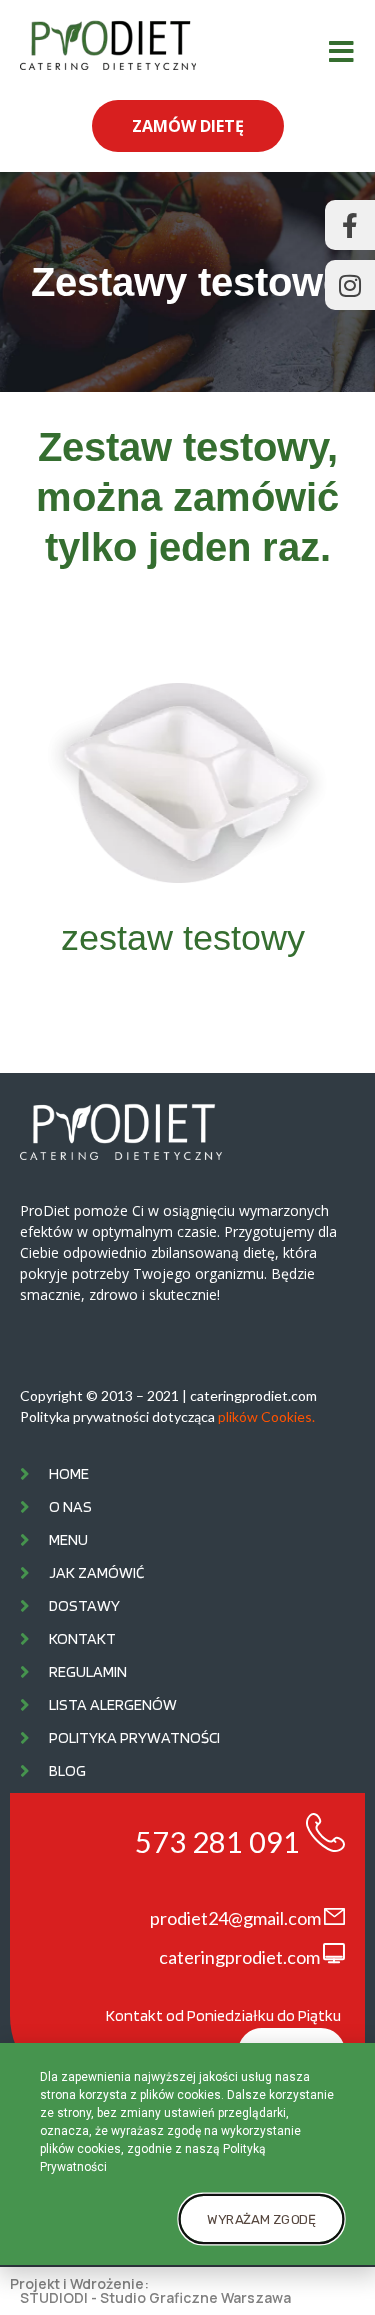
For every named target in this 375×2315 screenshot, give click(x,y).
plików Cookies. (266, 1416)
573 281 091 (217, 1841)
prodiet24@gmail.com (235, 1918)
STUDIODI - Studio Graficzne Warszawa (155, 2297)
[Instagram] (350, 285)
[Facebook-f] (350, 225)
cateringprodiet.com (239, 1957)
